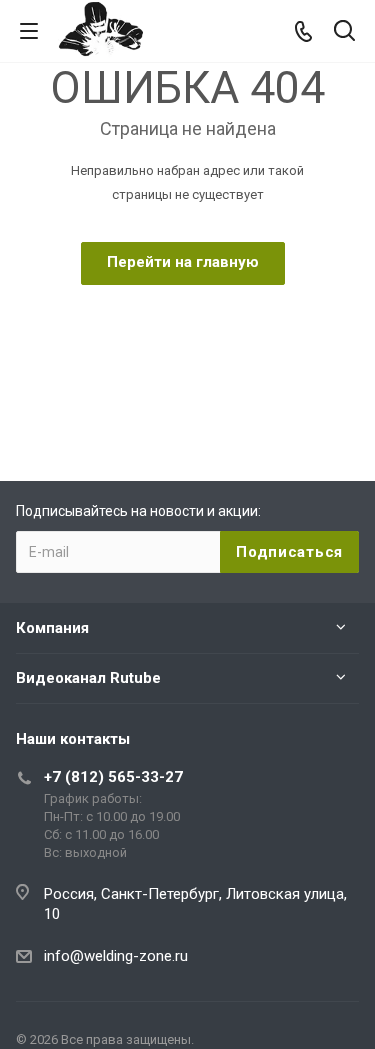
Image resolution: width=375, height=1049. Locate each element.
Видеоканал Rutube (88, 678)
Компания (52, 628)
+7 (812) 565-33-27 (113, 777)
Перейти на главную (183, 262)
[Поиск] (344, 32)
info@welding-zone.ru (116, 956)
